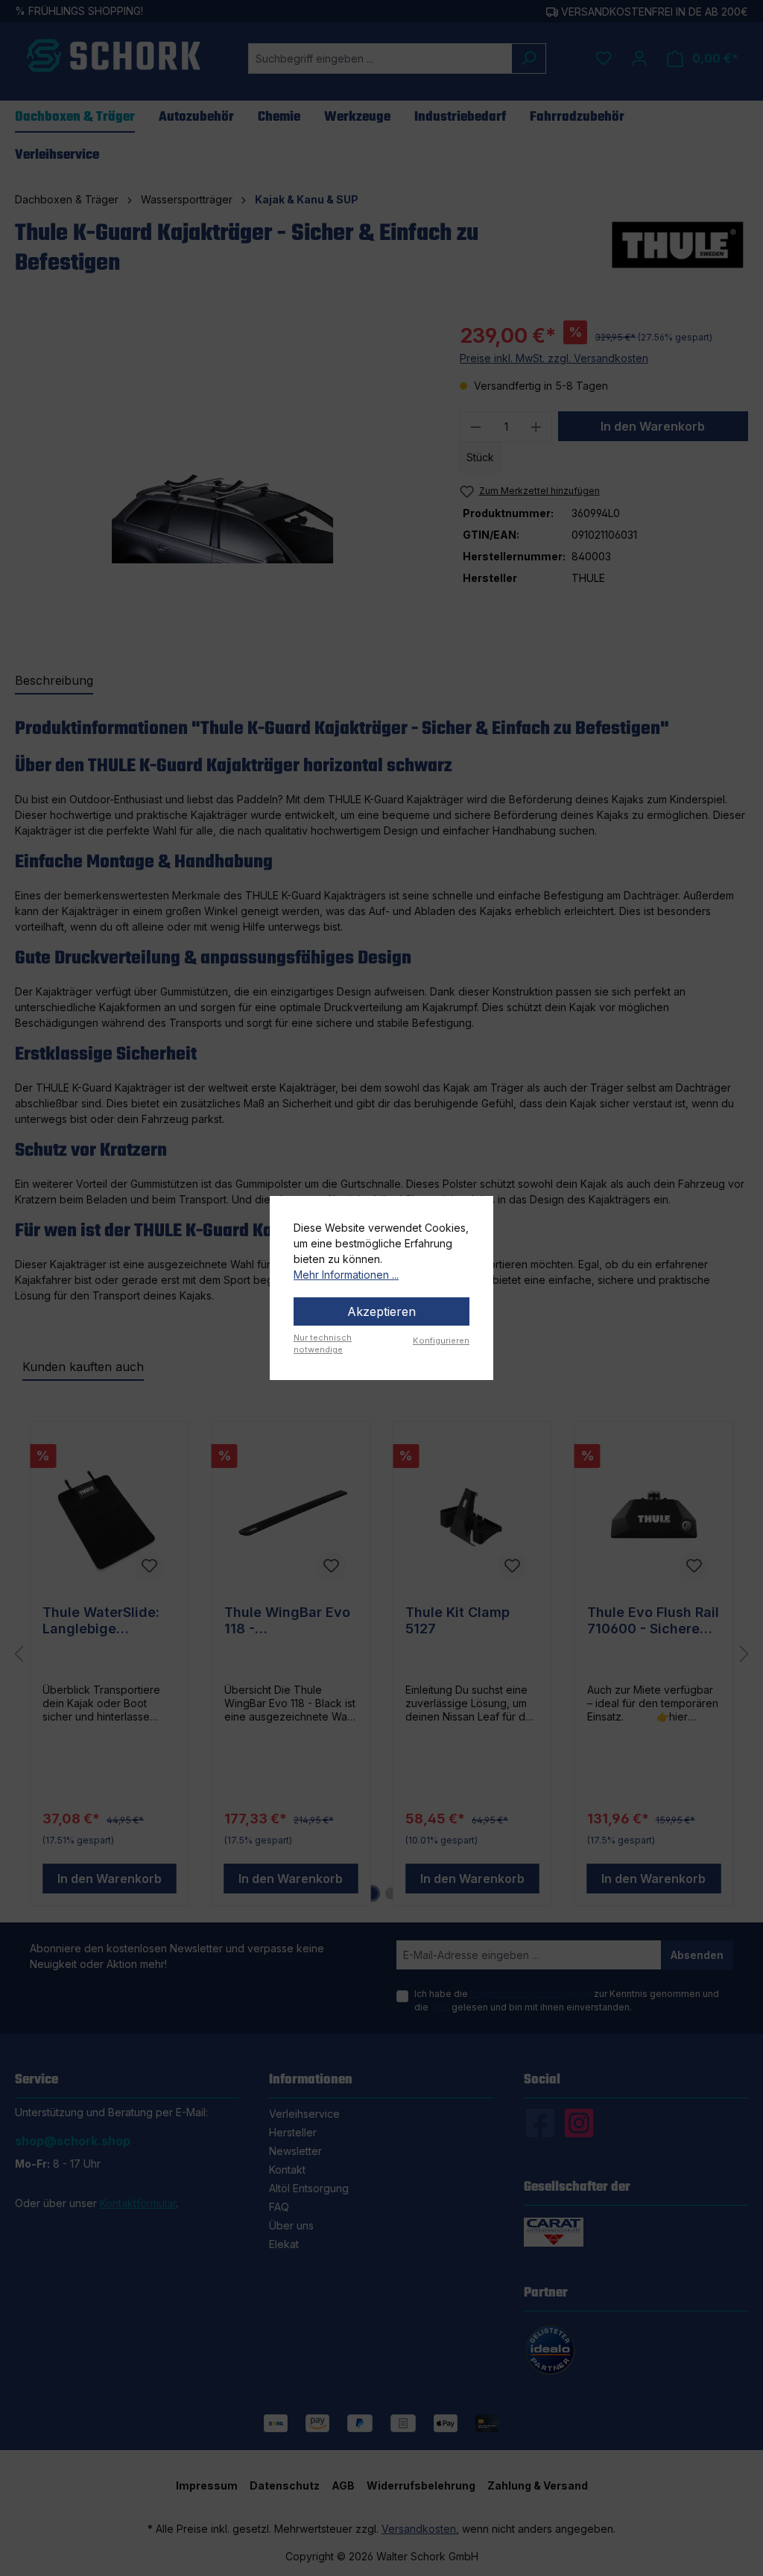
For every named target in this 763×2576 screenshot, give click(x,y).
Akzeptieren (381, 1311)
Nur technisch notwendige (323, 1344)
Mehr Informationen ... (346, 1275)
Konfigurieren (441, 1341)
